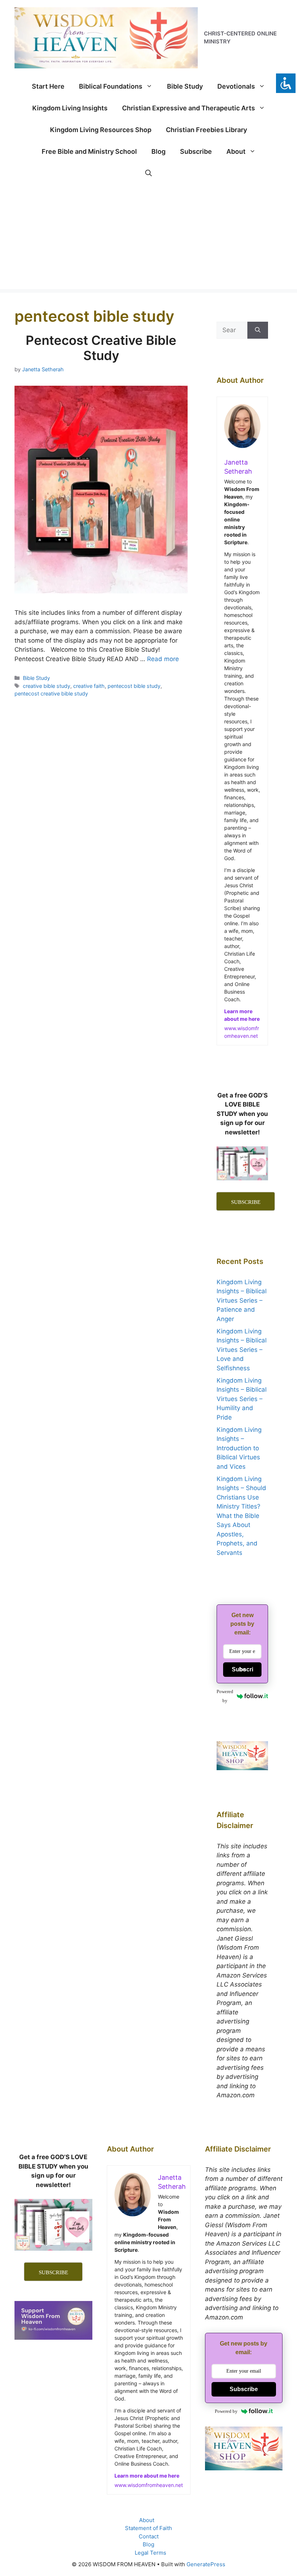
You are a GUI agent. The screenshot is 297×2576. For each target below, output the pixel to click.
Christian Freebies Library (206, 130)
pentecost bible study (134, 686)
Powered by (225, 1696)
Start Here (48, 86)
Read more (163, 659)
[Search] (258, 330)
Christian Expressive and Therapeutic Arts (189, 108)
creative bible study (47, 686)
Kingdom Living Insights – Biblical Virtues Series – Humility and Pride (242, 1399)
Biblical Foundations (111, 86)
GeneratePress (206, 2564)
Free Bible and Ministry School (89, 151)
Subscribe (196, 151)
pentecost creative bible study (51, 693)
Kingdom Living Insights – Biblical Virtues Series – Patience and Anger (242, 1300)
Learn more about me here (147, 2476)
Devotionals (236, 86)
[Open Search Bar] (148, 173)
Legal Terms (150, 2553)
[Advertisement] (148, 238)
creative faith (89, 686)
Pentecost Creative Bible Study (101, 348)
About (236, 151)
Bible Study (185, 86)
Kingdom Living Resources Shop (101, 130)
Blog (158, 151)
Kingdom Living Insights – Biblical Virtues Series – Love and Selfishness (242, 1350)
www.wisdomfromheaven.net (149, 2485)
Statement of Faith (148, 2528)
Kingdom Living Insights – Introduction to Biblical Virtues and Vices (239, 1448)
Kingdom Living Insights (70, 108)
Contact (149, 2536)
